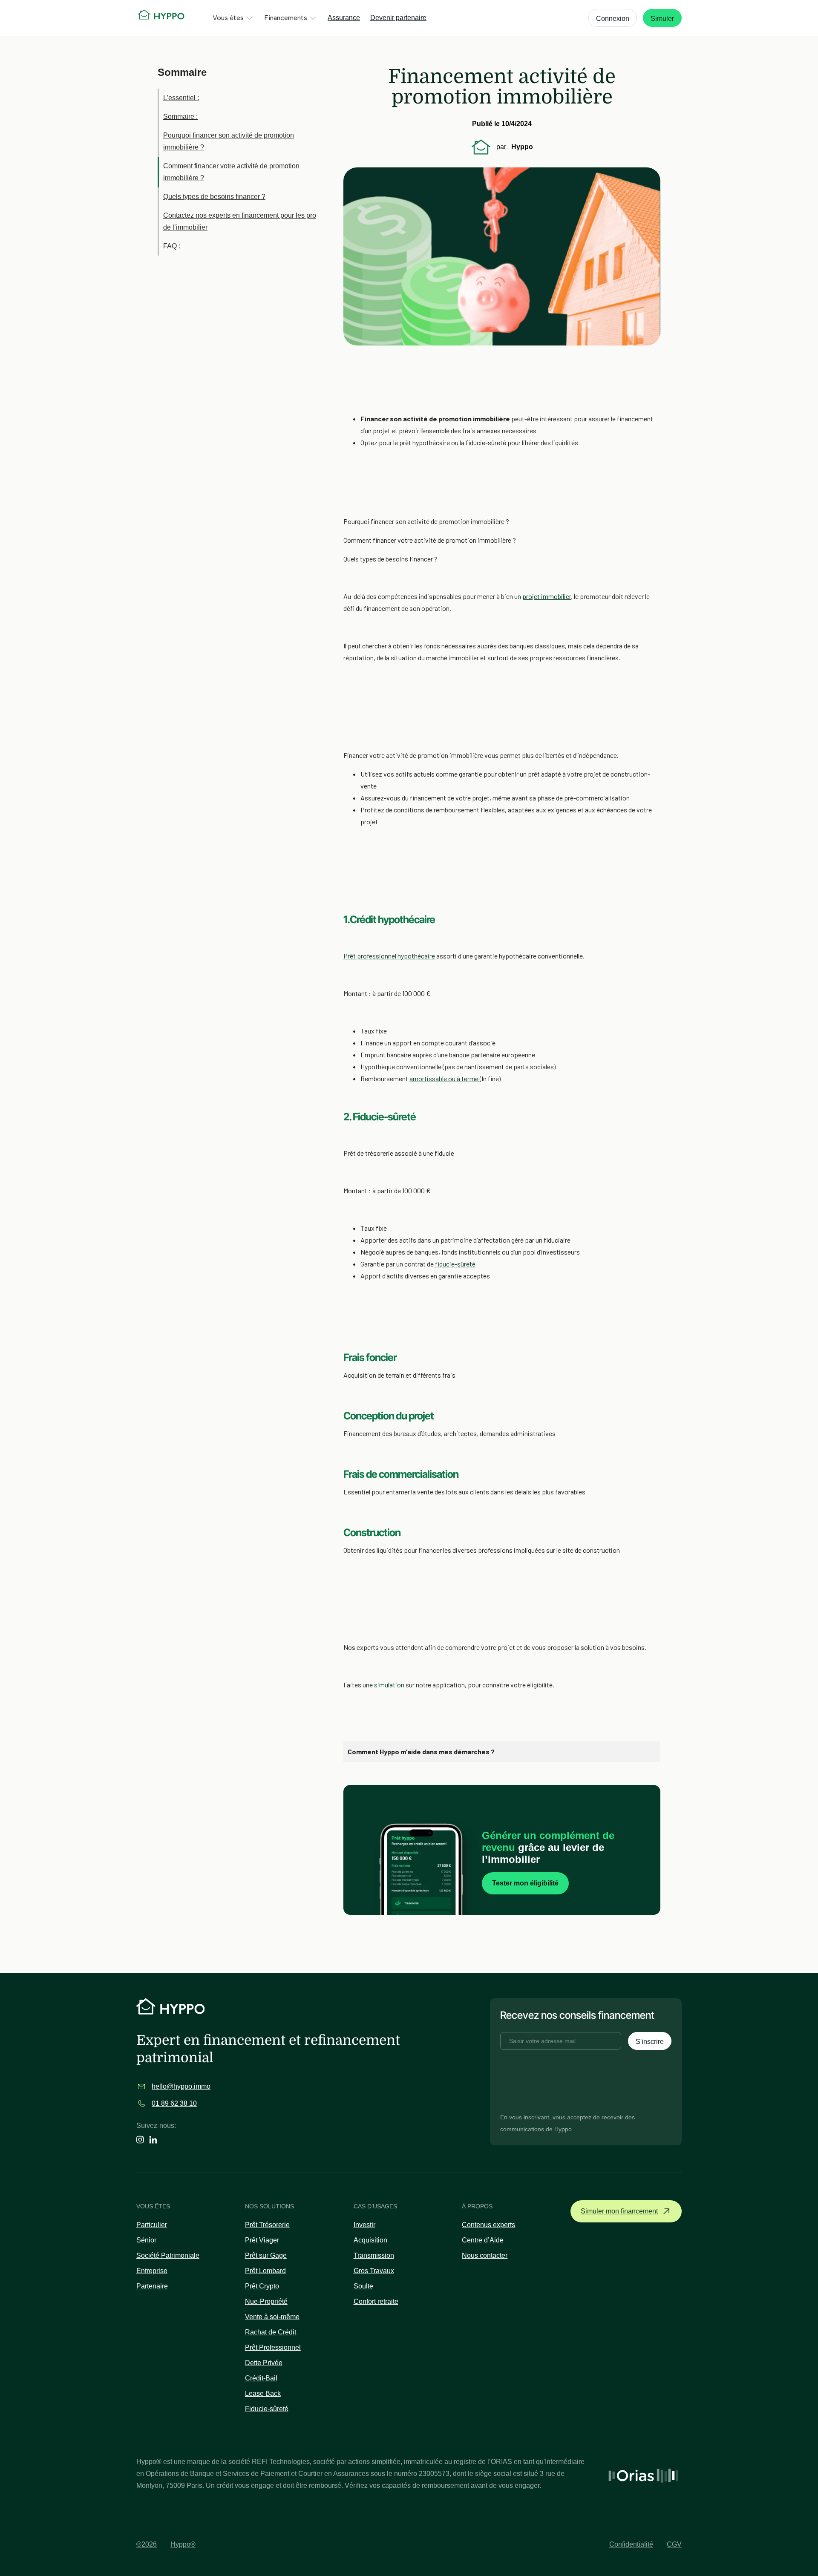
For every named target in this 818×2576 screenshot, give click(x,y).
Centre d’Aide (483, 2240)
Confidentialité (631, 2544)
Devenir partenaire (398, 18)
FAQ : (172, 246)
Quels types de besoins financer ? (214, 197)
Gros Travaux (374, 2271)
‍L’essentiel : (181, 98)
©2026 (147, 2544)
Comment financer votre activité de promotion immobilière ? (231, 172)
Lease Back (263, 2393)
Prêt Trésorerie (267, 2225)
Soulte (363, 2286)
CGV (674, 2544)
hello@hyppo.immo (181, 2086)
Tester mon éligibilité (525, 1883)
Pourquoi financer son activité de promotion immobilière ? (229, 141)
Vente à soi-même (272, 2317)
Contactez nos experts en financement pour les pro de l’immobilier (240, 221)
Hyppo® (183, 2544)
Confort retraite (376, 2301)
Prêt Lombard (265, 2271)
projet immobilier (547, 596)
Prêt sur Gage (266, 2255)
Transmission (374, 2255)
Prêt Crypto (262, 2286)
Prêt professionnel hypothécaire (389, 956)
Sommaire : (180, 117)
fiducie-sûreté (455, 1264)
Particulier (152, 2225)
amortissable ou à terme (445, 1078)
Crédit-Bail (261, 2378)
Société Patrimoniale (168, 2255)
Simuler (662, 19)
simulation (389, 1685)
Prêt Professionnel (273, 2347)
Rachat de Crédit (271, 2332)
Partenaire (152, 2286)
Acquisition (370, 2240)
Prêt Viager (262, 2240)
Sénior (146, 2240)
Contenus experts (488, 2225)
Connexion (613, 19)
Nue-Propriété (266, 2301)
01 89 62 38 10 (174, 2103)
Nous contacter (485, 2255)
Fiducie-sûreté (267, 2409)
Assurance (344, 18)
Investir (364, 2225)
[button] (233, 18)
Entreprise (152, 2271)
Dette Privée (264, 2363)
